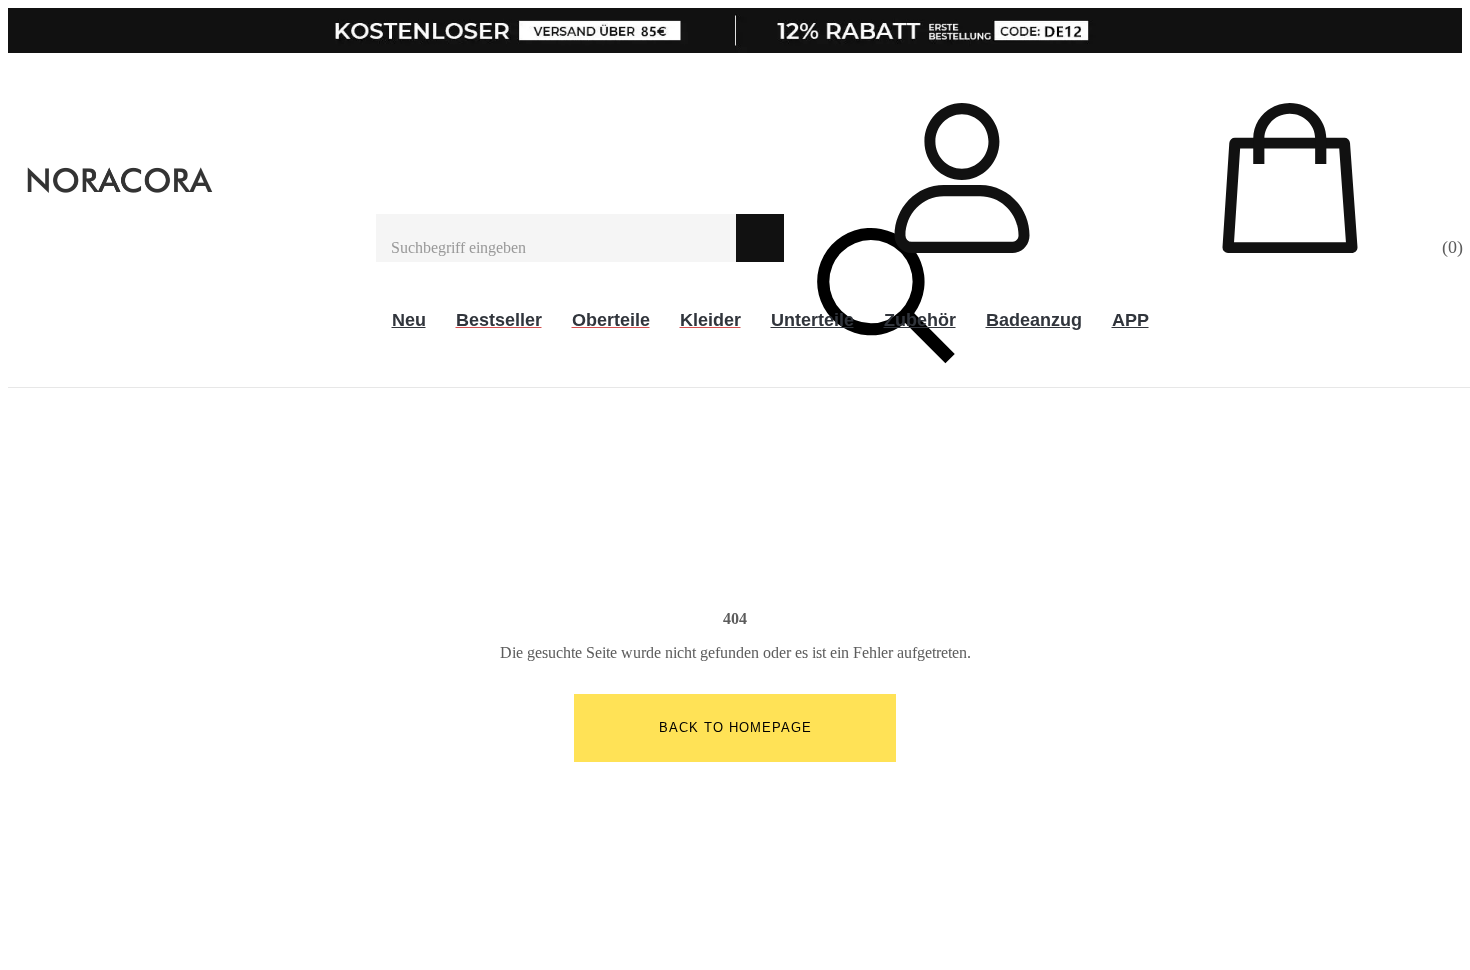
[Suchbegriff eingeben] (556, 238)
